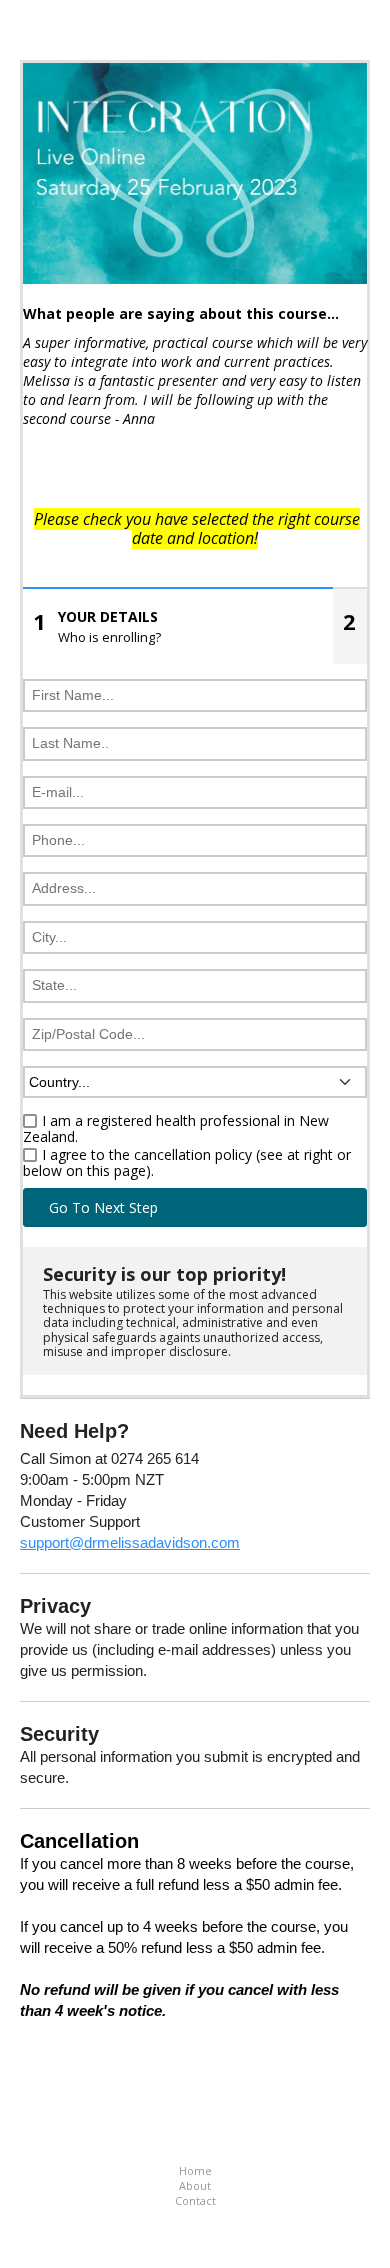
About (195, 2185)
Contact (195, 2200)
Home (195, 2170)
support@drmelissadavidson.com (130, 1542)
